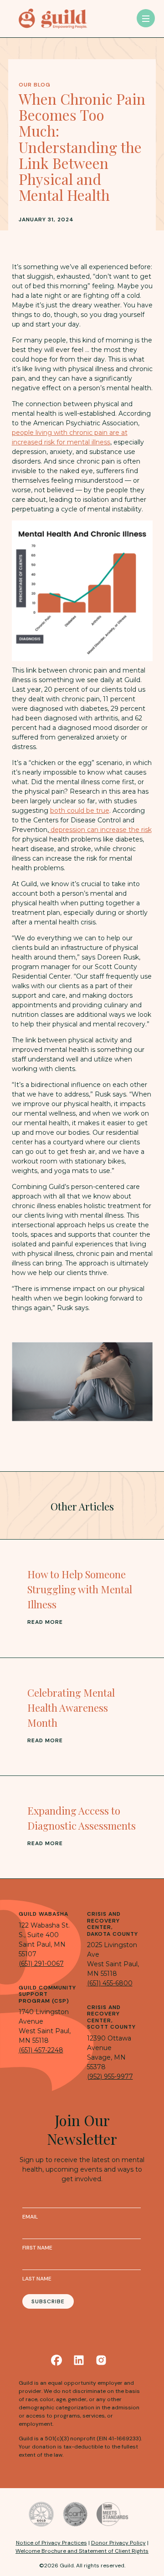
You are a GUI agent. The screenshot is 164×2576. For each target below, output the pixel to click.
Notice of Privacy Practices (51, 2543)
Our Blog (35, 85)
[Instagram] (101, 2360)
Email (30, 2217)
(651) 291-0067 (41, 1964)
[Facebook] (56, 2360)
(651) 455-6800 (110, 1983)
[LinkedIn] (79, 2360)
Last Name (37, 2279)
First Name (37, 2248)
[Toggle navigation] (146, 18)
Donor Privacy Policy (118, 2543)
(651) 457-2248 (41, 2050)
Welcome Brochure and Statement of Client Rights (82, 2551)
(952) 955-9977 (110, 2076)
